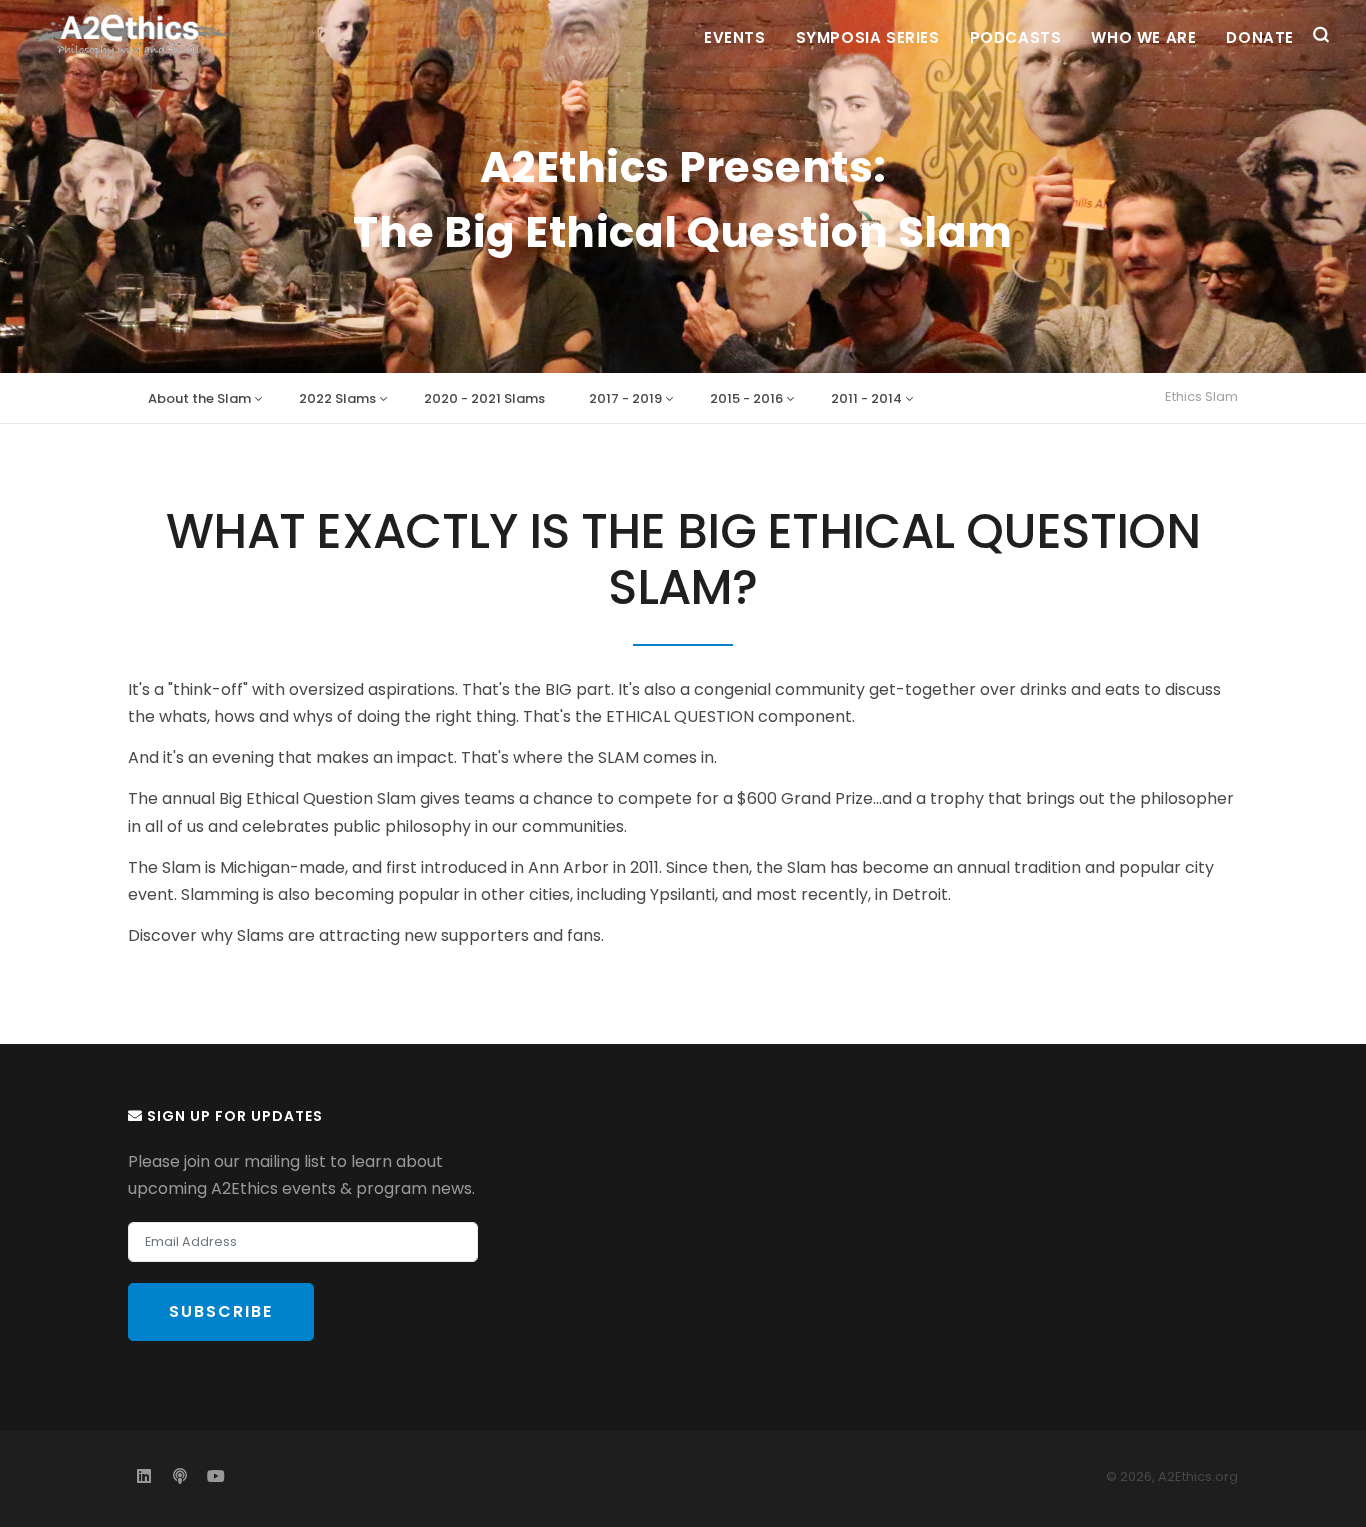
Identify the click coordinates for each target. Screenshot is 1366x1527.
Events (735, 37)
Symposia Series (868, 37)
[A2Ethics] (141, 35)
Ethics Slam (1201, 396)
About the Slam (199, 398)
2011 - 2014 (866, 398)
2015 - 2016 (746, 398)
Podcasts (1016, 37)
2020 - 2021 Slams (484, 398)
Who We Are (1143, 37)
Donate (1260, 37)
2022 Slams (337, 398)
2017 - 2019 (625, 398)
